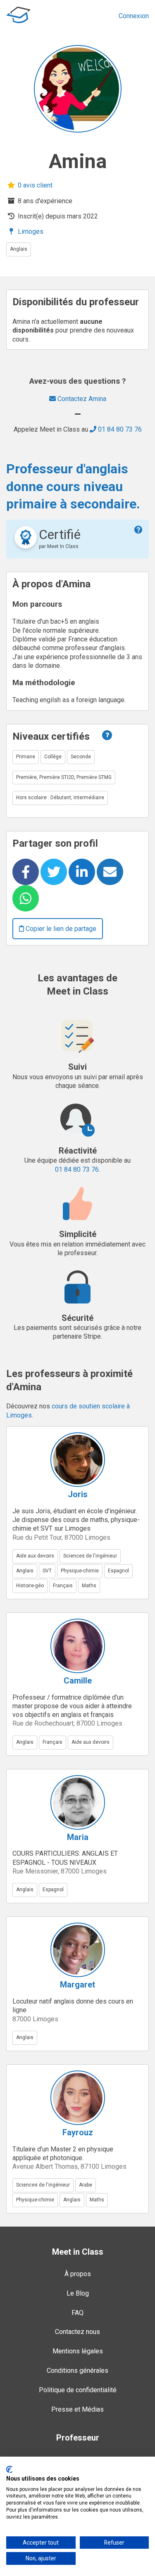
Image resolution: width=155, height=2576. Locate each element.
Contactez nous (77, 2332)
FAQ (77, 2313)
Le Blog (78, 2293)
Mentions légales (78, 2351)
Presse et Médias (77, 2409)
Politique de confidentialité (78, 2390)
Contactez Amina (81, 399)
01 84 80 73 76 (119, 429)
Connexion (134, 16)
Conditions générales (77, 2371)
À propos (78, 2274)
